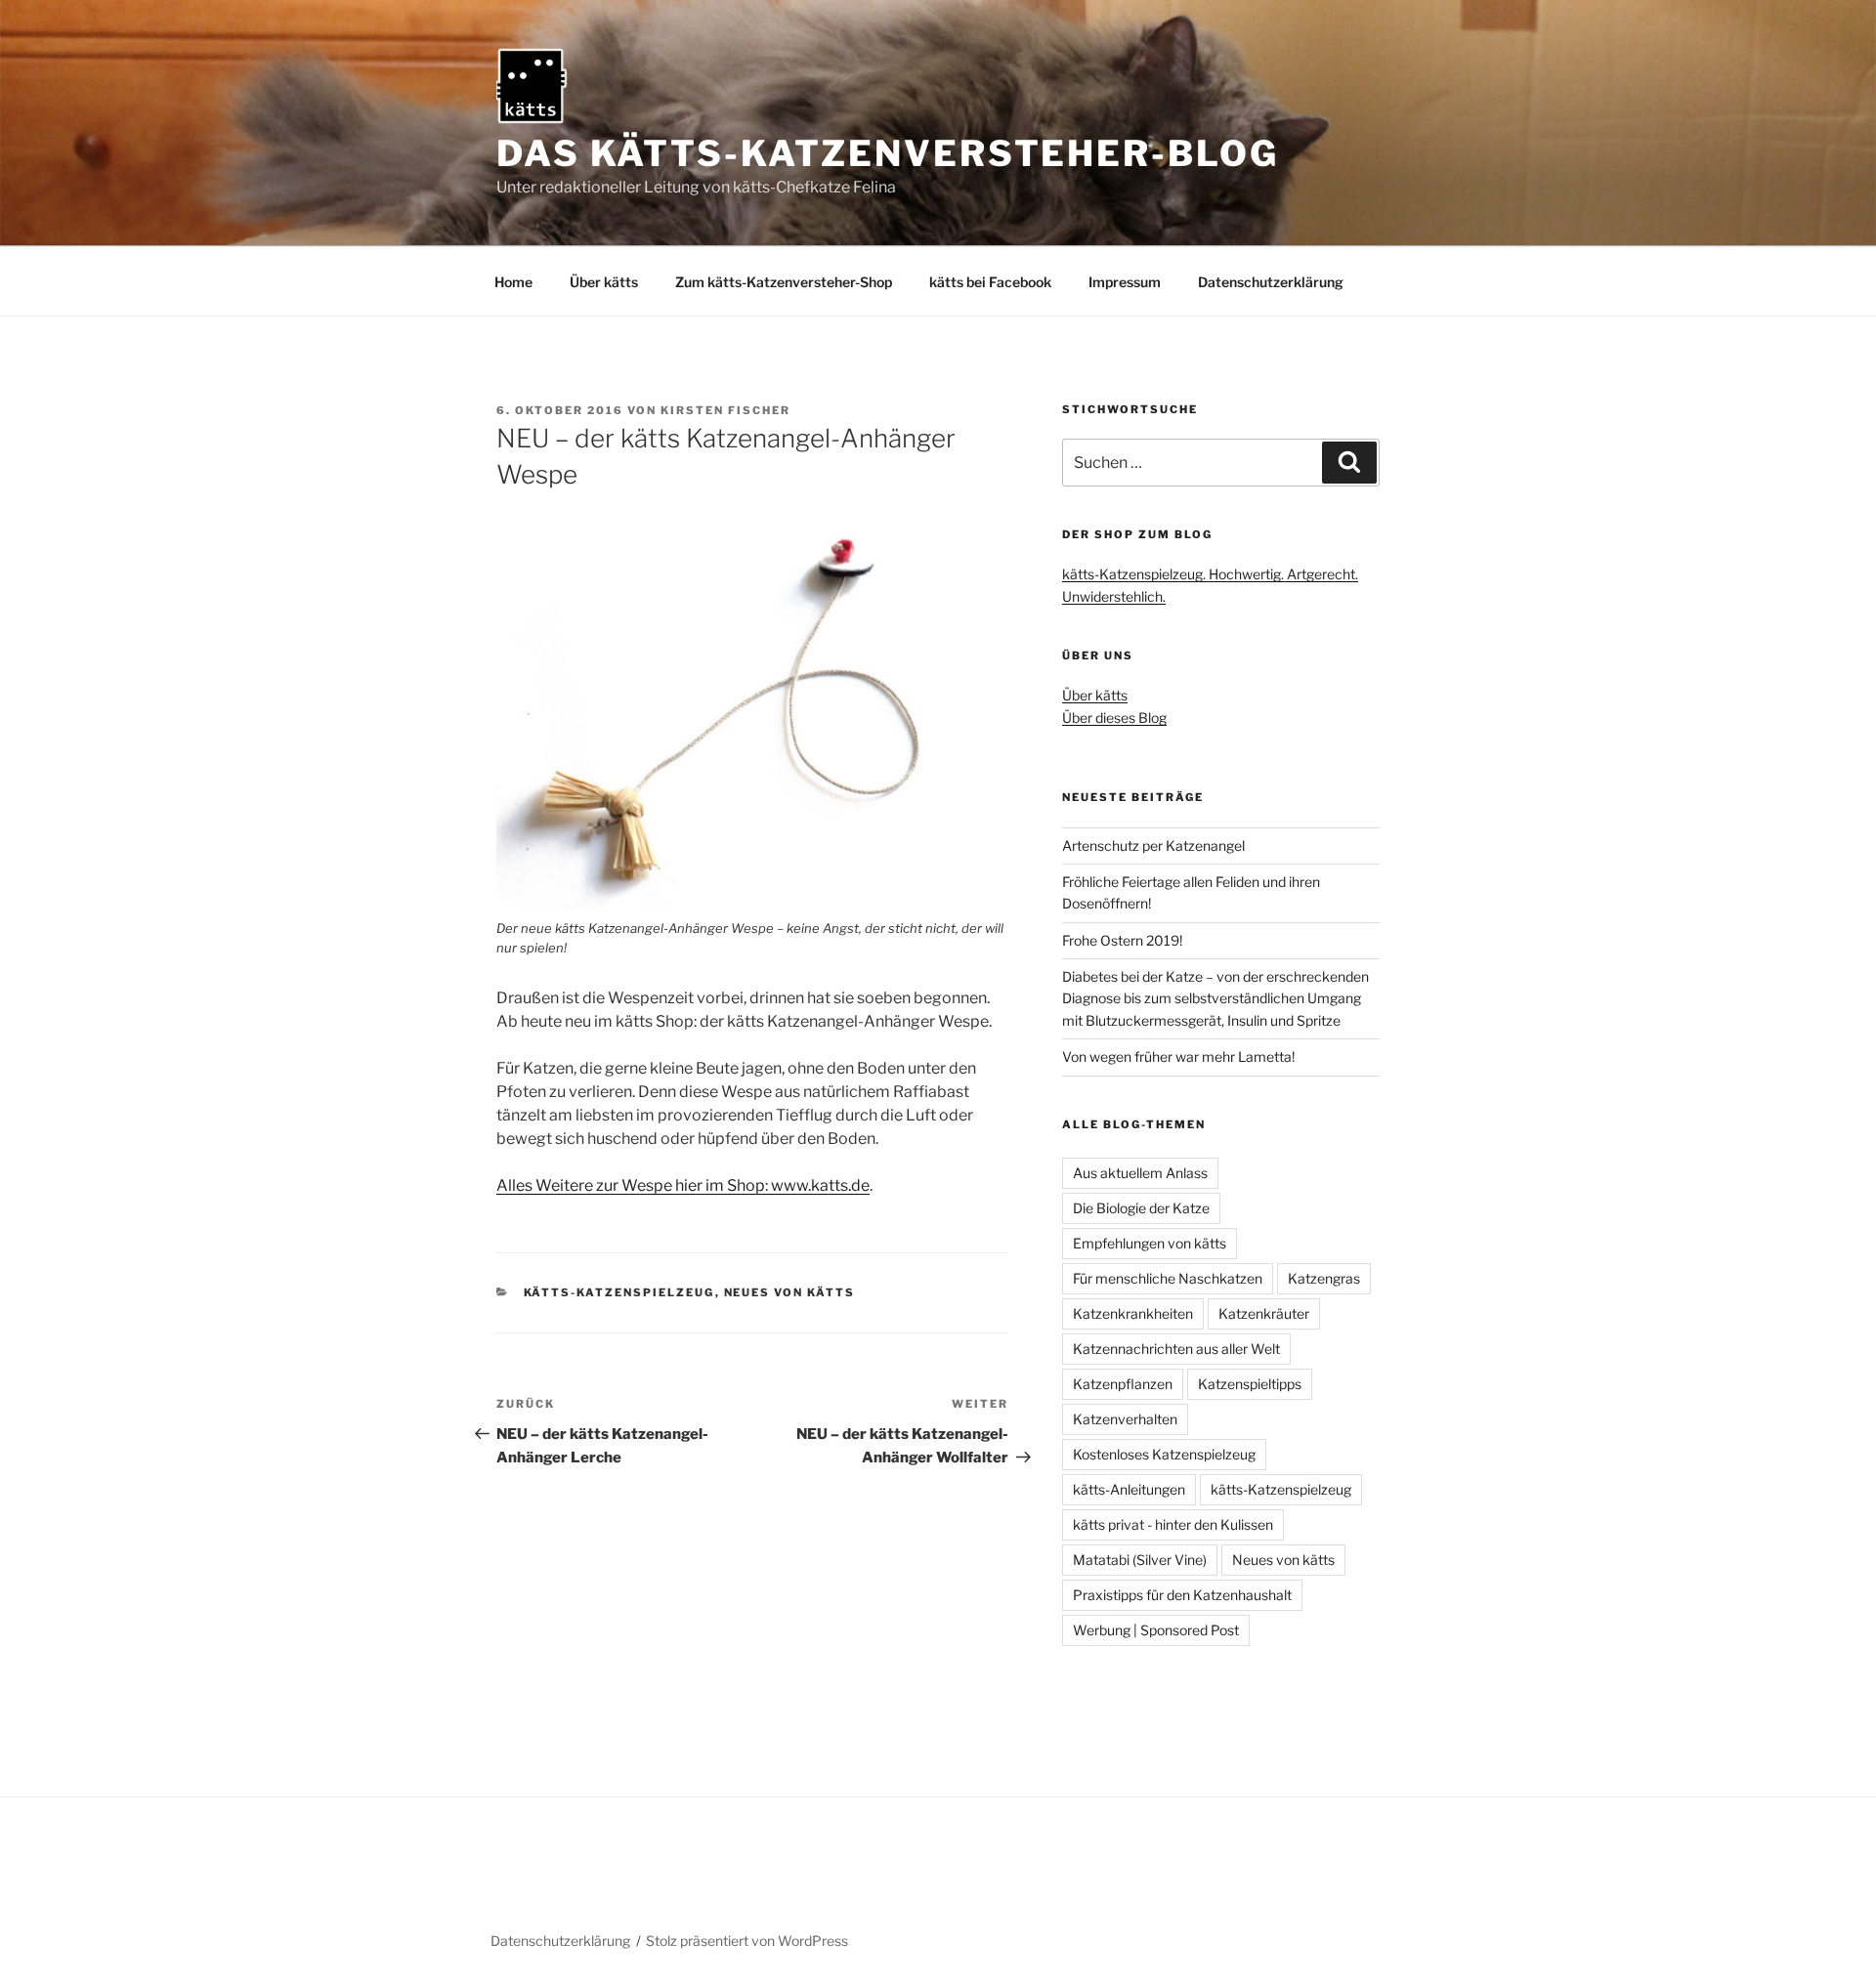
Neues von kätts (790, 1292)
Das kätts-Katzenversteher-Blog (887, 153)
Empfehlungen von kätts (1150, 1243)
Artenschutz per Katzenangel (1153, 845)
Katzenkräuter (1264, 1313)
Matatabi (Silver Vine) (1140, 1560)
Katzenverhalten (1125, 1419)
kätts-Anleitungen (1129, 1489)
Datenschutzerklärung (1271, 282)
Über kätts (604, 282)
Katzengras (1324, 1278)
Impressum (1125, 282)
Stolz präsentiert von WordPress (747, 1941)
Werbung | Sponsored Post (1156, 1630)
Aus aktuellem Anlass (1140, 1173)
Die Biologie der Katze (1141, 1208)
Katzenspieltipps (1250, 1384)
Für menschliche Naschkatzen (1168, 1278)
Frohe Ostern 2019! (1122, 940)
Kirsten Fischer (725, 410)
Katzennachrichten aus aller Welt (1176, 1349)
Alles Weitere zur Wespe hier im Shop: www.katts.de (683, 1185)
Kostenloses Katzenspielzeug (1164, 1454)
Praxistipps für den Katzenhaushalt (1182, 1595)
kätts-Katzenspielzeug (619, 1292)
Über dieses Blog (1114, 718)
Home (513, 282)
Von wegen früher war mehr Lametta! (1178, 1056)
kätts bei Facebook (990, 282)
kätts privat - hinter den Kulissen (1173, 1524)
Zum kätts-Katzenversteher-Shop (784, 282)
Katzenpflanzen (1123, 1384)
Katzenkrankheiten (1133, 1313)
